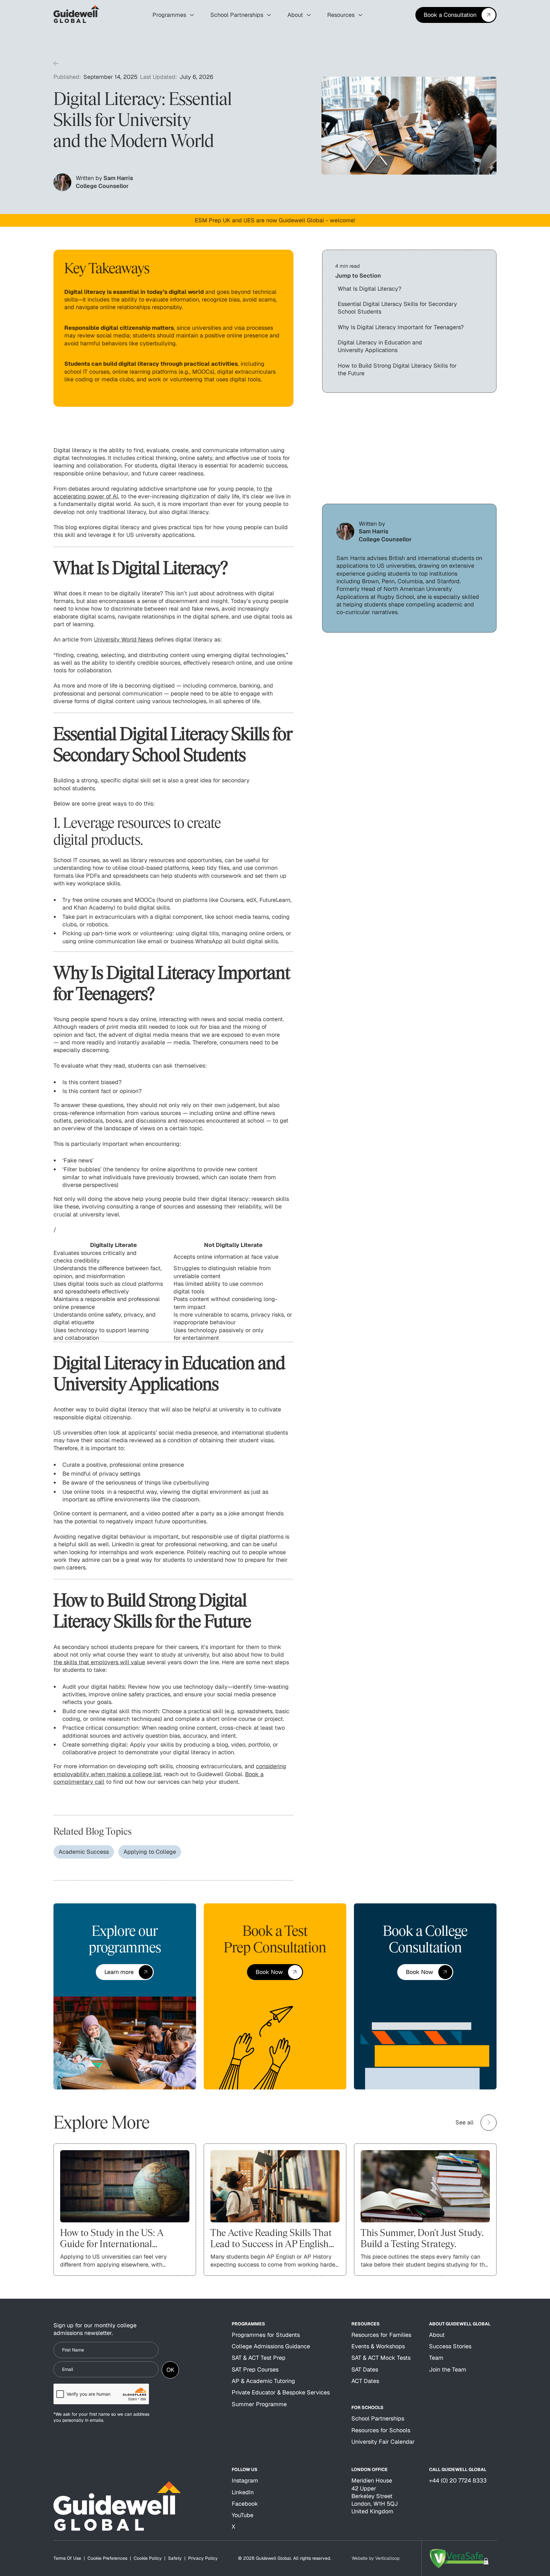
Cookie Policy (148, 2558)
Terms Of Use (67, 2558)
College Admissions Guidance (271, 2346)
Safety (175, 2558)
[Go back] (56, 64)
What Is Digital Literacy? (370, 289)
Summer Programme (259, 2404)
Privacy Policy (203, 2558)
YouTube (243, 2515)
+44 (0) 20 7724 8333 (458, 2480)
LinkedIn (243, 2492)
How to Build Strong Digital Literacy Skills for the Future (397, 369)
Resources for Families (381, 2335)
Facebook (245, 2504)
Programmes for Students (266, 2335)
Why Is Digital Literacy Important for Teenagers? (401, 327)
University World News (123, 639)
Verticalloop (387, 2558)
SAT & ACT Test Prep (259, 2358)
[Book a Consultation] (456, 15)
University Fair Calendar (383, 2442)
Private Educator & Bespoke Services (281, 2392)
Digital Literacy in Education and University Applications (380, 346)
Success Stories (450, 2346)
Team (436, 2358)
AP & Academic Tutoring (263, 2381)
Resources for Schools (381, 2430)
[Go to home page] (76, 15)
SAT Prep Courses (255, 2369)
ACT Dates (365, 2381)
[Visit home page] (117, 2506)
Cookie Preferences (107, 2558)
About (437, 2335)
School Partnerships (378, 2418)
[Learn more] (125, 1972)
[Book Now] (275, 1972)
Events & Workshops (378, 2346)
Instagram (245, 2480)
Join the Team (448, 2369)
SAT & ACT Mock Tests (381, 2358)
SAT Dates (365, 2369)
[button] (173, 15)
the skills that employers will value (99, 1662)
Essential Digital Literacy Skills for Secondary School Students (397, 308)
